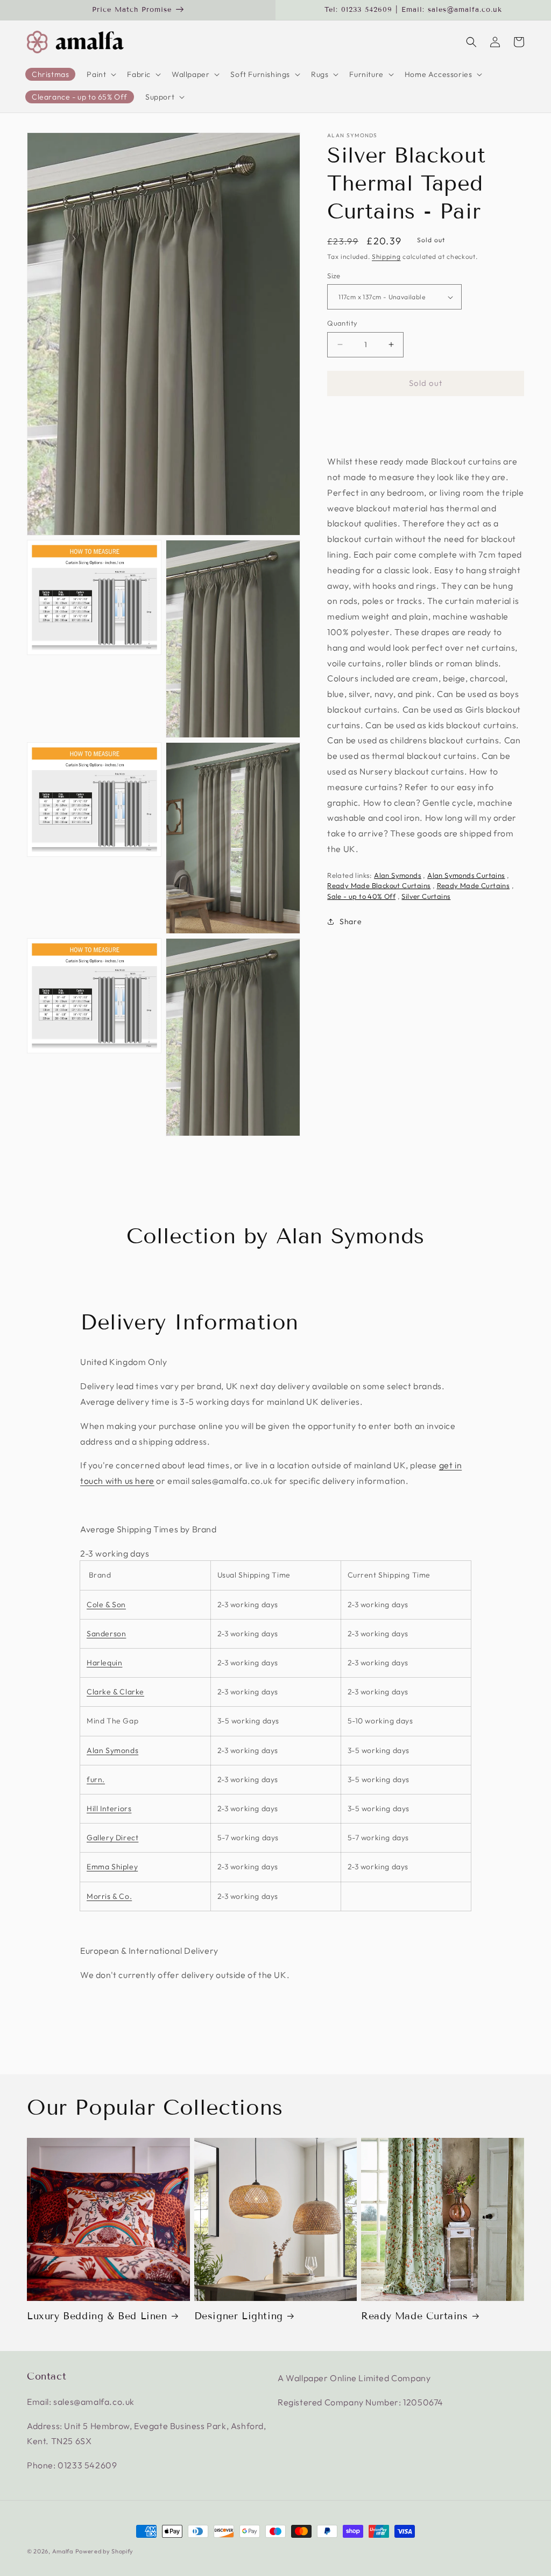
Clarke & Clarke (115, 1692)
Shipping (386, 256)
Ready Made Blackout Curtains (379, 885)
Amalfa (63, 2551)
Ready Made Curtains (474, 885)
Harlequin (104, 1663)
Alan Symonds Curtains (466, 875)
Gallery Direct (112, 1838)
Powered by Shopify (105, 2551)
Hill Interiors (109, 1808)
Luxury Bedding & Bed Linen (97, 2316)
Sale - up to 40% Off (361, 896)
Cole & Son (106, 1604)
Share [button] (351, 921)
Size (334, 276)
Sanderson (106, 1634)
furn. (96, 1779)
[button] (100, 74)
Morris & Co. (109, 1896)
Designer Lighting (239, 2316)
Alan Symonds (352, 136)
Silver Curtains (426, 896)
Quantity (342, 323)
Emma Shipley (112, 1867)
